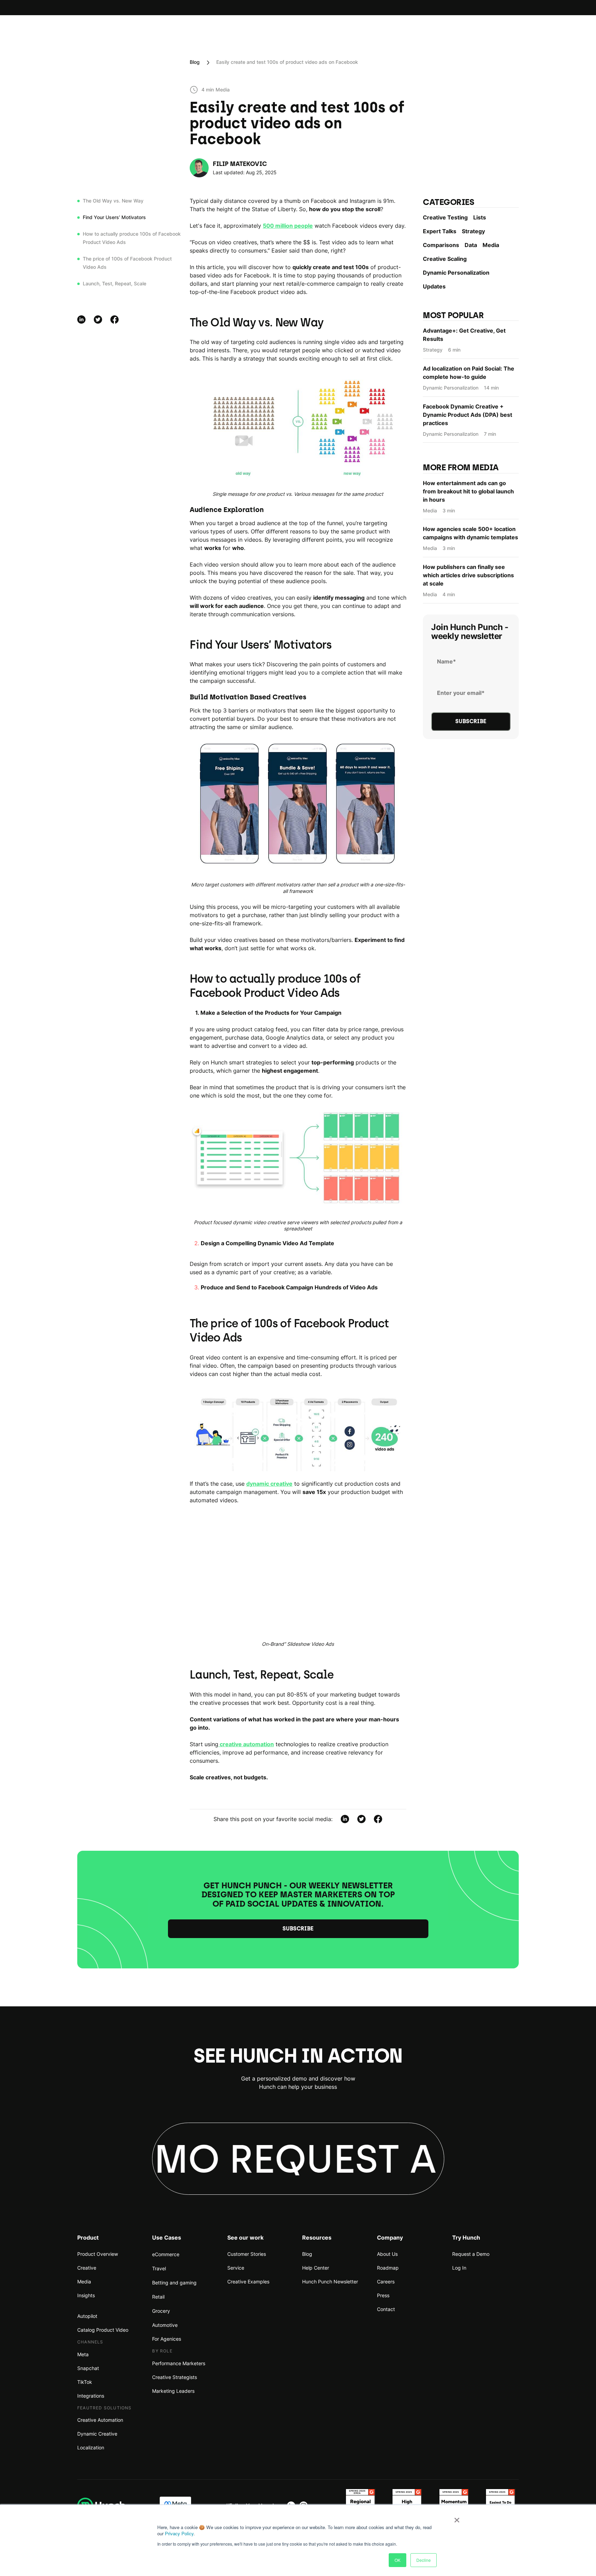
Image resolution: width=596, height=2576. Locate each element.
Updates (434, 286)
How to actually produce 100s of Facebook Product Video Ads (132, 238)
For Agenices (167, 2339)
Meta (83, 2354)
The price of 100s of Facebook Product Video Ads (127, 263)
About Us (387, 2254)
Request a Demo (471, 2254)
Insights (86, 2295)
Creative (87, 2268)
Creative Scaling (445, 259)
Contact (386, 2309)
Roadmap (388, 2268)
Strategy (473, 231)
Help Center (316, 2268)
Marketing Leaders (173, 2391)
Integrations (91, 2396)
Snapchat (88, 2368)
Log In (459, 2268)
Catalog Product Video (103, 2330)
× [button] (457, 2518)
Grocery (161, 2311)
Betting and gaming (174, 2283)
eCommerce (166, 2254)
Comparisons (441, 245)
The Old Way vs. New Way (113, 201)
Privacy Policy (179, 2533)
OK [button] (398, 2560)
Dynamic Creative (97, 2434)
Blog (195, 62)
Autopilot (87, 2316)
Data (471, 245)
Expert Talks (440, 231)
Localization (91, 2447)
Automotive (165, 2325)
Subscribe (298, 1929)
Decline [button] (424, 2560)
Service (236, 2268)
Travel (159, 2268)
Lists (480, 217)
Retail (158, 2297)
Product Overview (98, 2254)
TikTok (85, 2382)
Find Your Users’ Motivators (114, 217)
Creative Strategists (175, 2377)
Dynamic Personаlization (456, 273)
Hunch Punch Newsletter (330, 2282)
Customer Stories (247, 2254)
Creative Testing (445, 217)
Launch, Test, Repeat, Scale (115, 283)
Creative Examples (248, 2282)
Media (491, 245)
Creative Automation (100, 2420)
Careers (386, 2282)
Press (383, 2295)
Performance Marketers (179, 2363)
